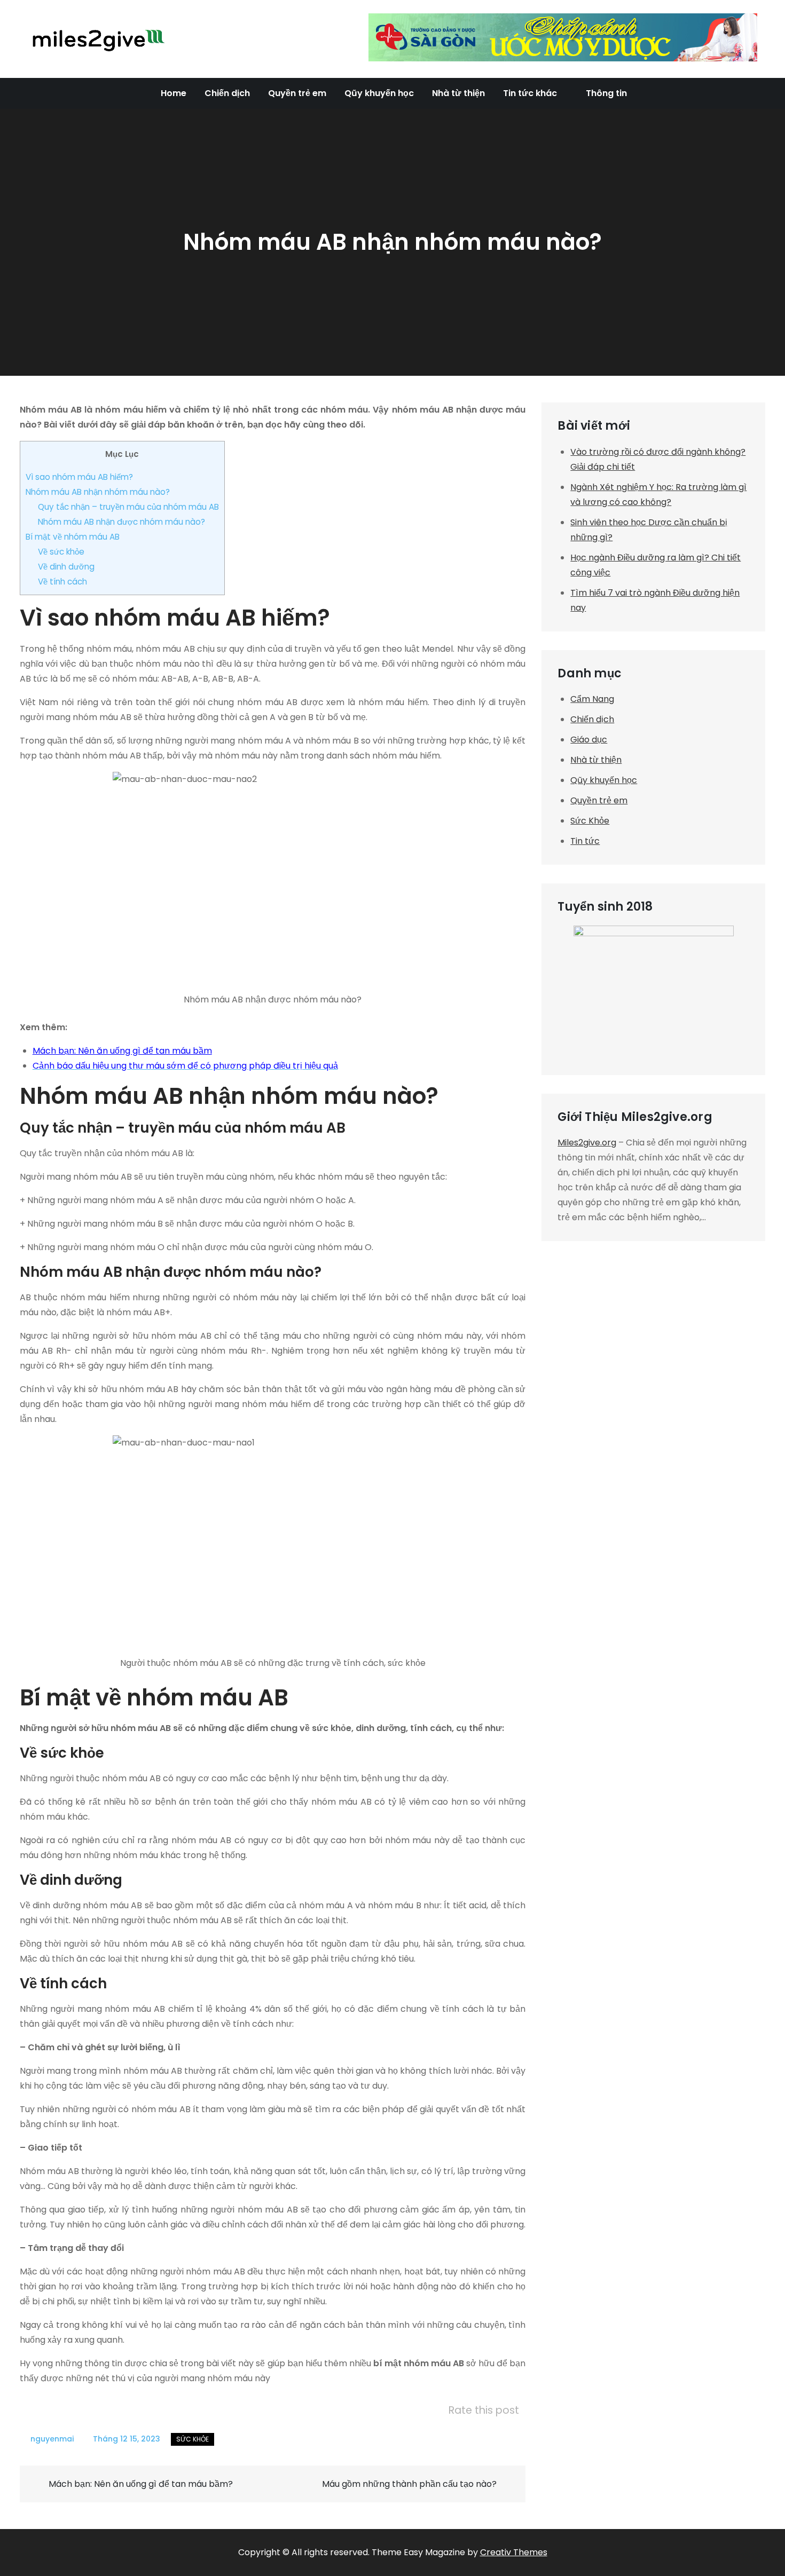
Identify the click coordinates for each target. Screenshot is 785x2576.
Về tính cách (62, 582)
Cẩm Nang (592, 699)
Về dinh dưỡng (66, 567)
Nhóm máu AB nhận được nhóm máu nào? (121, 522)
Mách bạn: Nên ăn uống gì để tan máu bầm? (142, 2484)
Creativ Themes (514, 2552)
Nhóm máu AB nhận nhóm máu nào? (98, 492)
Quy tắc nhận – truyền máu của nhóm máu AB (128, 507)
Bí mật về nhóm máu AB (74, 537)
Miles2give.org (587, 1143)
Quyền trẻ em (297, 93)
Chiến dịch (227, 93)
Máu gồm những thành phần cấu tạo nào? (409, 2484)
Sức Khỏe (193, 2439)
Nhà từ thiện (458, 93)
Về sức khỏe (61, 552)
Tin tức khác (530, 93)
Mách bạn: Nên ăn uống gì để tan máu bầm (122, 1051)
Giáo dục (589, 740)
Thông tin (606, 93)
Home (174, 93)
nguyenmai (52, 2439)
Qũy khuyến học (379, 93)
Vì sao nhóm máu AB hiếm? (79, 477)
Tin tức (585, 841)
